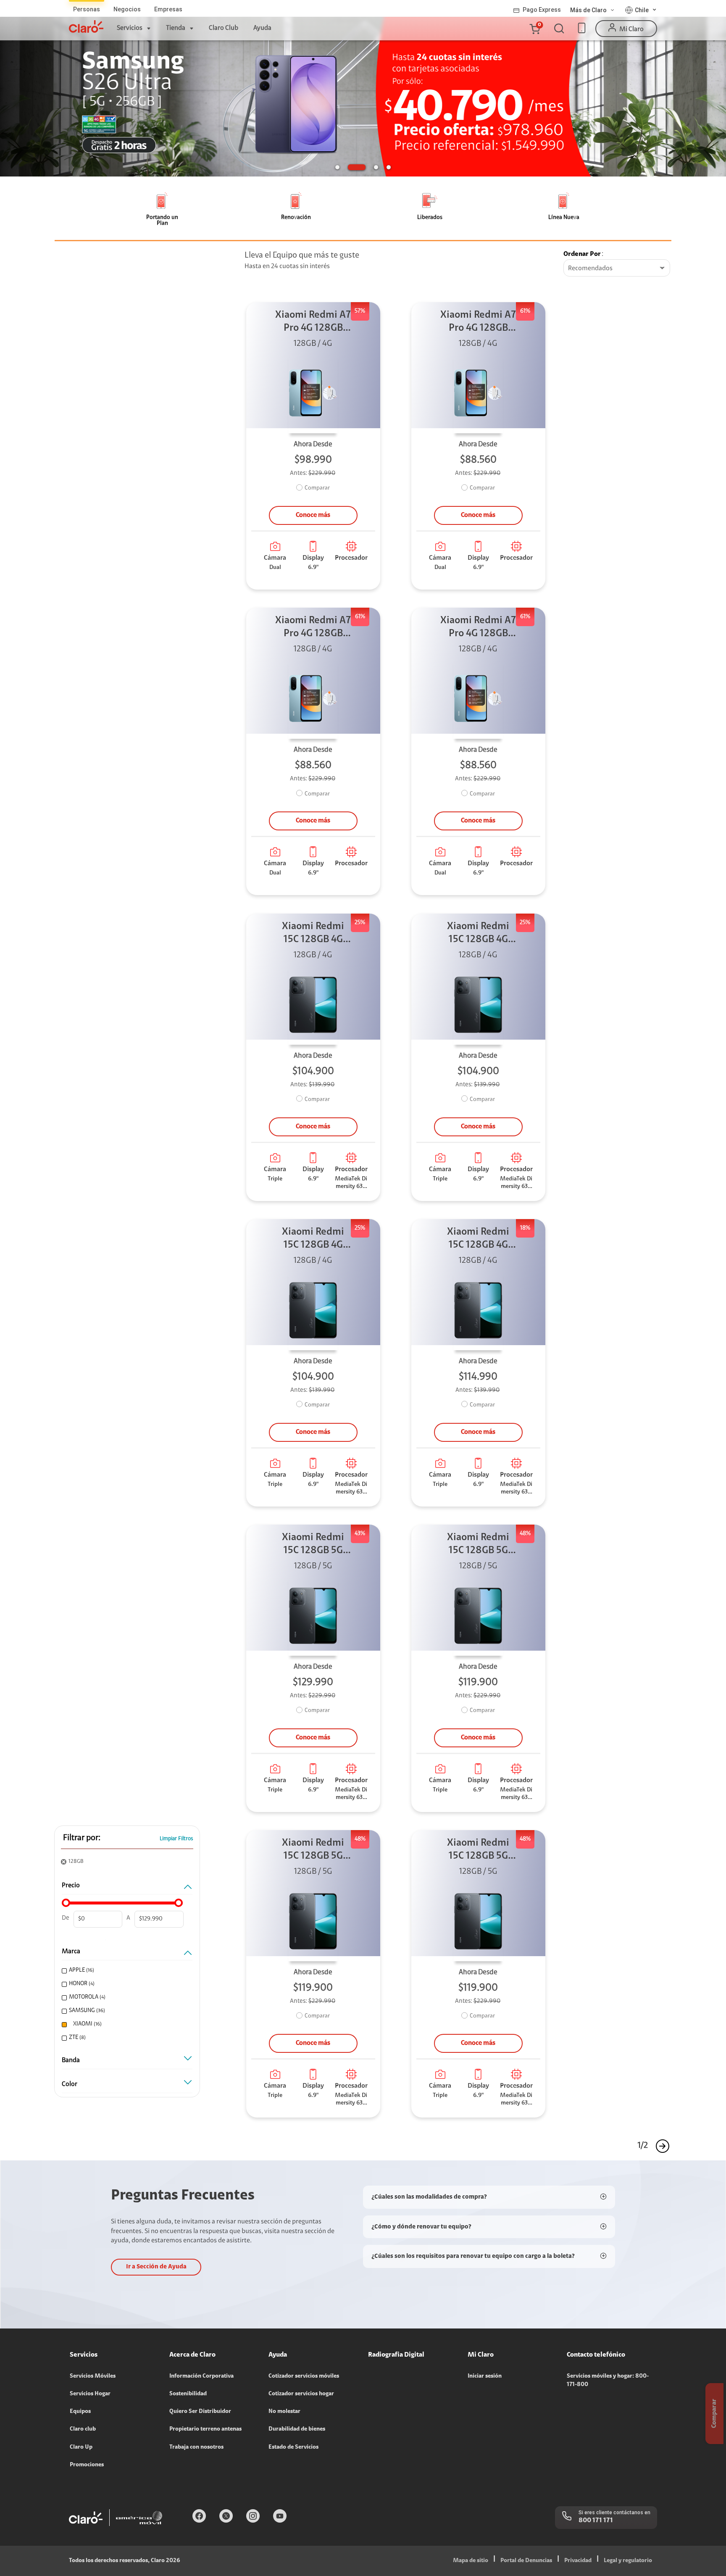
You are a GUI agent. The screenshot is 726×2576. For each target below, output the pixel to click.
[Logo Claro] (86, 26)
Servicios (130, 28)
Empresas (168, 9)
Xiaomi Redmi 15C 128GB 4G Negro (313, 934)
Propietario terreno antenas (205, 2429)
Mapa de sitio (471, 2561)
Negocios (127, 9)
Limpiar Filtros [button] (176, 1839)
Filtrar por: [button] (82, 1838)
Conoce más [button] (313, 515)
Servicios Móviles (93, 2376)
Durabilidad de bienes (297, 2429)
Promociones (87, 2465)
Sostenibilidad (188, 2394)
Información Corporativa (201, 2376)
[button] (534, 29)
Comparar (317, 488)
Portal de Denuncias (526, 2561)
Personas (87, 9)
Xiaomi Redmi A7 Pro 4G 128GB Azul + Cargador (313, 323)
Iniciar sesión (485, 2376)
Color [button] (70, 2084)
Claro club (83, 2429)
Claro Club (224, 28)
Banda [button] (71, 2060)
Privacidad (578, 2561)
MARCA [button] (71, 1952)
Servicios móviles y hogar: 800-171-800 (608, 2381)
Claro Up (81, 2447)
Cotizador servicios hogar (301, 2394)
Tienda (176, 28)
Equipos (80, 2412)
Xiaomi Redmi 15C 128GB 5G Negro (313, 1545)
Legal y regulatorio (628, 2561)
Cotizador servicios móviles (304, 2376)
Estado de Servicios (293, 2447)
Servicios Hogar (90, 2394)
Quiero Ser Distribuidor (200, 2412)
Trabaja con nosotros (196, 2447)
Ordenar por (582, 254)
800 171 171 (596, 2521)
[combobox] (617, 269)
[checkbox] (126, 1971)
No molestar (284, 2412)
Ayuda (262, 28)
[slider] (66, 1903)
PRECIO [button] (71, 1886)
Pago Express (542, 10)
